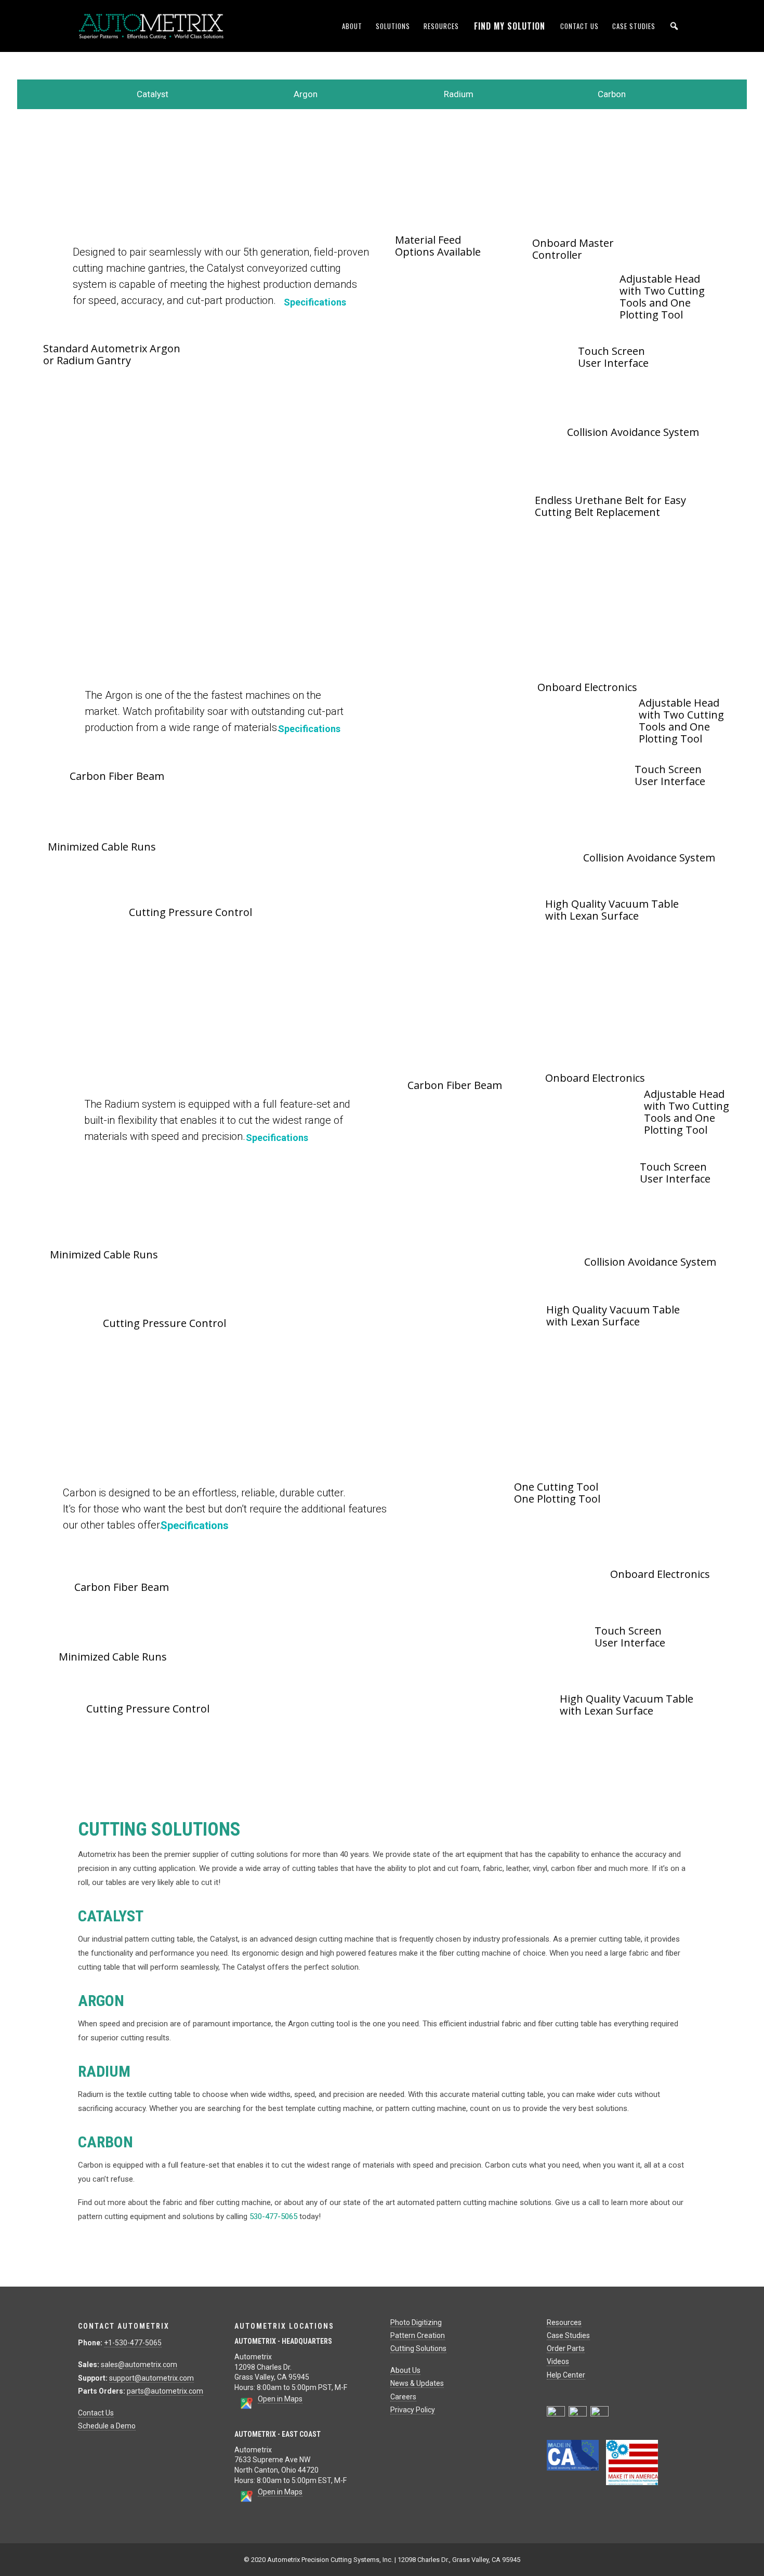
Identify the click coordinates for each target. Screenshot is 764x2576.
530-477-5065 (273, 2216)
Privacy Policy (413, 2410)
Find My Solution (510, 26)
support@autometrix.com (152, 2378)
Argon (306, 94)
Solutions (393, 26)
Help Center (566, 2375)
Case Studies (634, 26)
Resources (441, 26)
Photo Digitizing (416, 2322)
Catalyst (153, 94)
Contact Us (579, 26)
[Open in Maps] (246, 2407)
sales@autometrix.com (139, 2365)
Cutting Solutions (418, 2348)
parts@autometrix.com (165, 2391)
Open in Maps (280, 2399)
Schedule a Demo (107, 2426)
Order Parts (566, 2348)
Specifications (315, 302)
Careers (403, 2397)
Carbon (612, 94)
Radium (459, 94)
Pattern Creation (418, 2335)
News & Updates (417, 2383)
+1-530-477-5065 (133, 2343)
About (352, 26)
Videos (558, 2361)
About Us (405, 2370)
